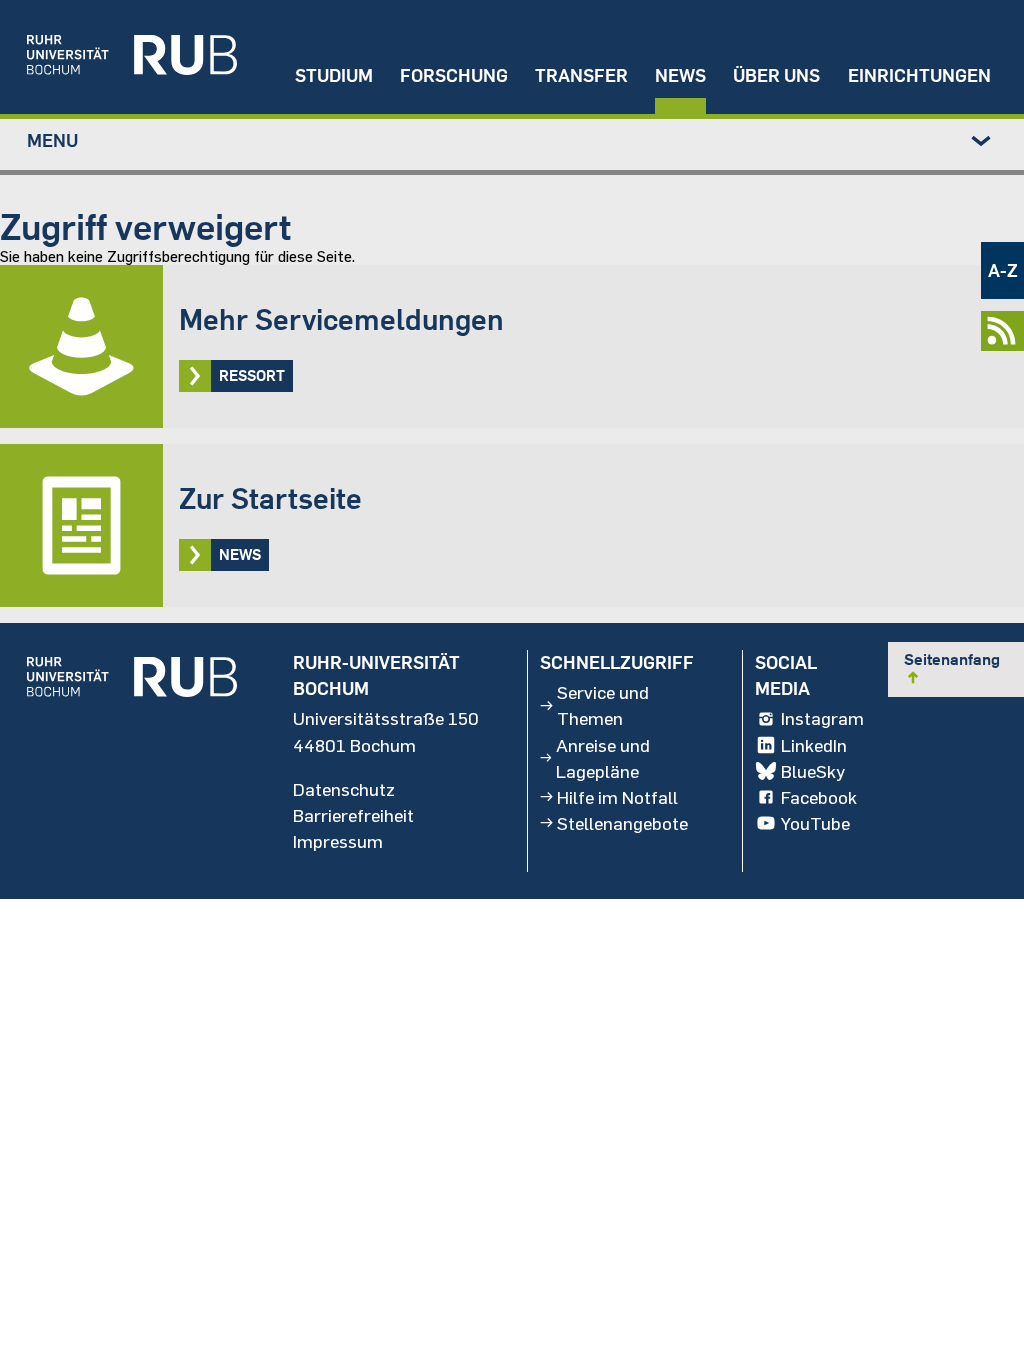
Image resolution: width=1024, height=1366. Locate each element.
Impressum (338, 841)
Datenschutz (344, 789)
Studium (334, 75)
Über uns (776, 75)
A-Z (1003, 270)
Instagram (822, 718)
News (680, 75)
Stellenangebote (622, 823)
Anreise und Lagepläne (603, 758)
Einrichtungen (919, 75)
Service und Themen (603, 705)
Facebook (819, 797)
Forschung (454, 75)
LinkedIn (814, 745)
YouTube (815, 823)
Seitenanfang (952, 668)
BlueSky (813, 771)
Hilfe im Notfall (617, 797)
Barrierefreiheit (353, 815)
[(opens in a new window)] (118, 57)
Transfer (581, 75)
